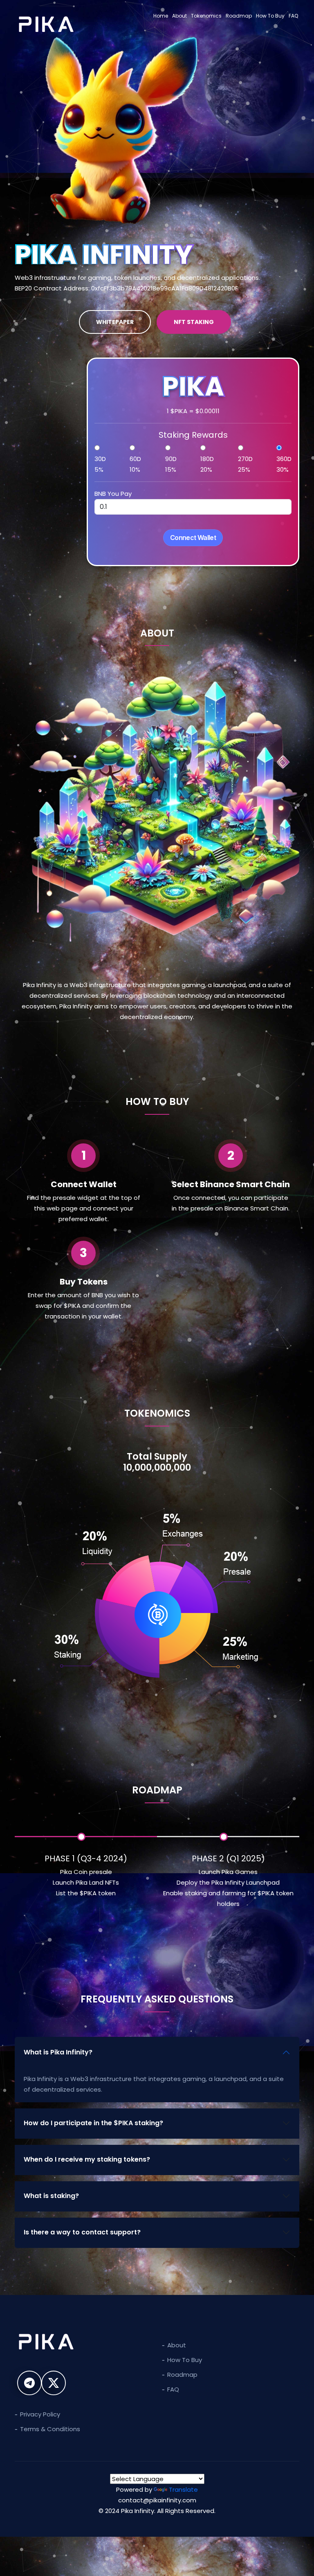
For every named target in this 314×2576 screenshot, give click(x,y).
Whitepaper (115, 322)
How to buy (185, 2360)
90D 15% (171, 464)
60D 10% (135, 464)
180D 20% (207, 464)
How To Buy (270, 16)
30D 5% (100, 464)
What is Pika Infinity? (58, 2052)
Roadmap (239, 16)
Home (161, 16)
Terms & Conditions (50, 2429)
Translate (183, 2489)
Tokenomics (206, 16)
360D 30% (284, 464)
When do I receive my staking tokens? (87, 2159)
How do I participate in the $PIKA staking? (93, 2123)
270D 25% (245, 464)
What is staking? (51, 2196)
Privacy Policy (40, 2414)
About (179, 16)
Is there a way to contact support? (82, 2232)
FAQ (293, 16)
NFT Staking (194, 322)
